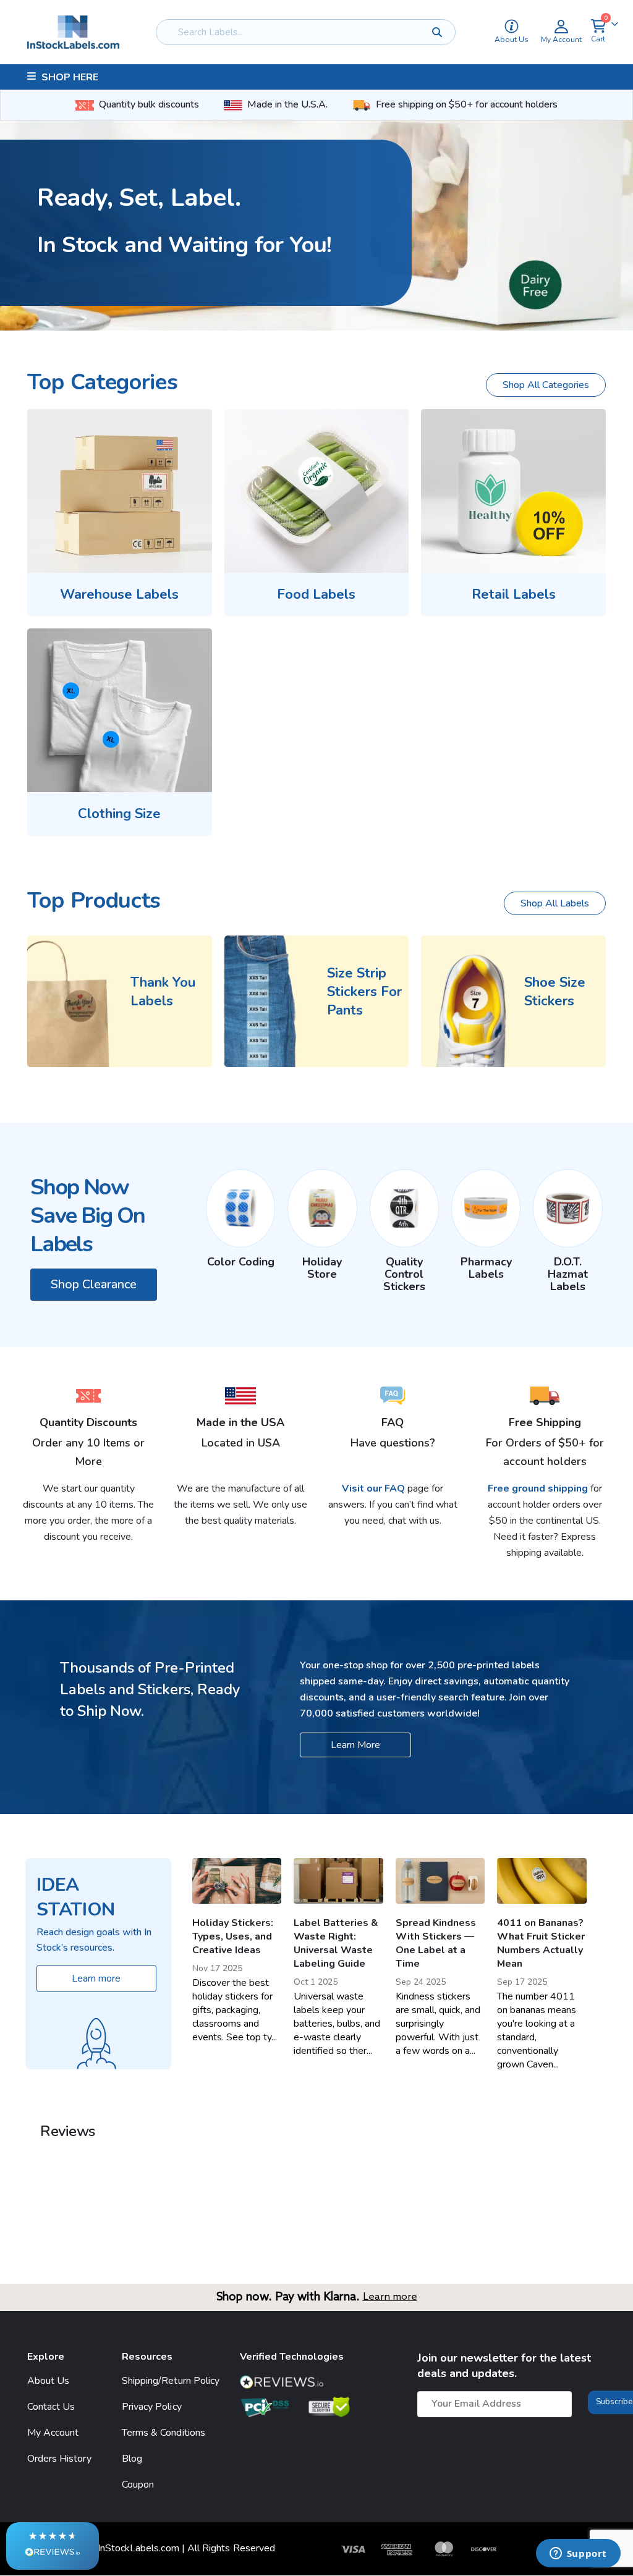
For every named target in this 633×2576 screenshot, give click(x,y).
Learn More (355, 1745)
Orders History (59, 2458)
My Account (53, 2432)
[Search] (437, 32)
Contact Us (51, 2406)
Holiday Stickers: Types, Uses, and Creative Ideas (233, 1936)
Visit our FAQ (375, 1489)
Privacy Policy (152, 2406)
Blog (132, 2458)
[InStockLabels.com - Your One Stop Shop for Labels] (73, 32)
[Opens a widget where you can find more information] (578, 2554)
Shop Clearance (94, 1284)
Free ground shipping (538, 1489)
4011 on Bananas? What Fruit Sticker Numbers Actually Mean (541, 1943)
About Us (49, 2380)
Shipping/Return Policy (171, 2380)
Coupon (138, 2484)
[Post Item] (237, 1881)
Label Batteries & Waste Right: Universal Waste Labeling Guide (336, 1943)
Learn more (390, 2297)
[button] (53, 2546)
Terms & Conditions (164, 2432)
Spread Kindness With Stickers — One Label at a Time (436, 1943)
